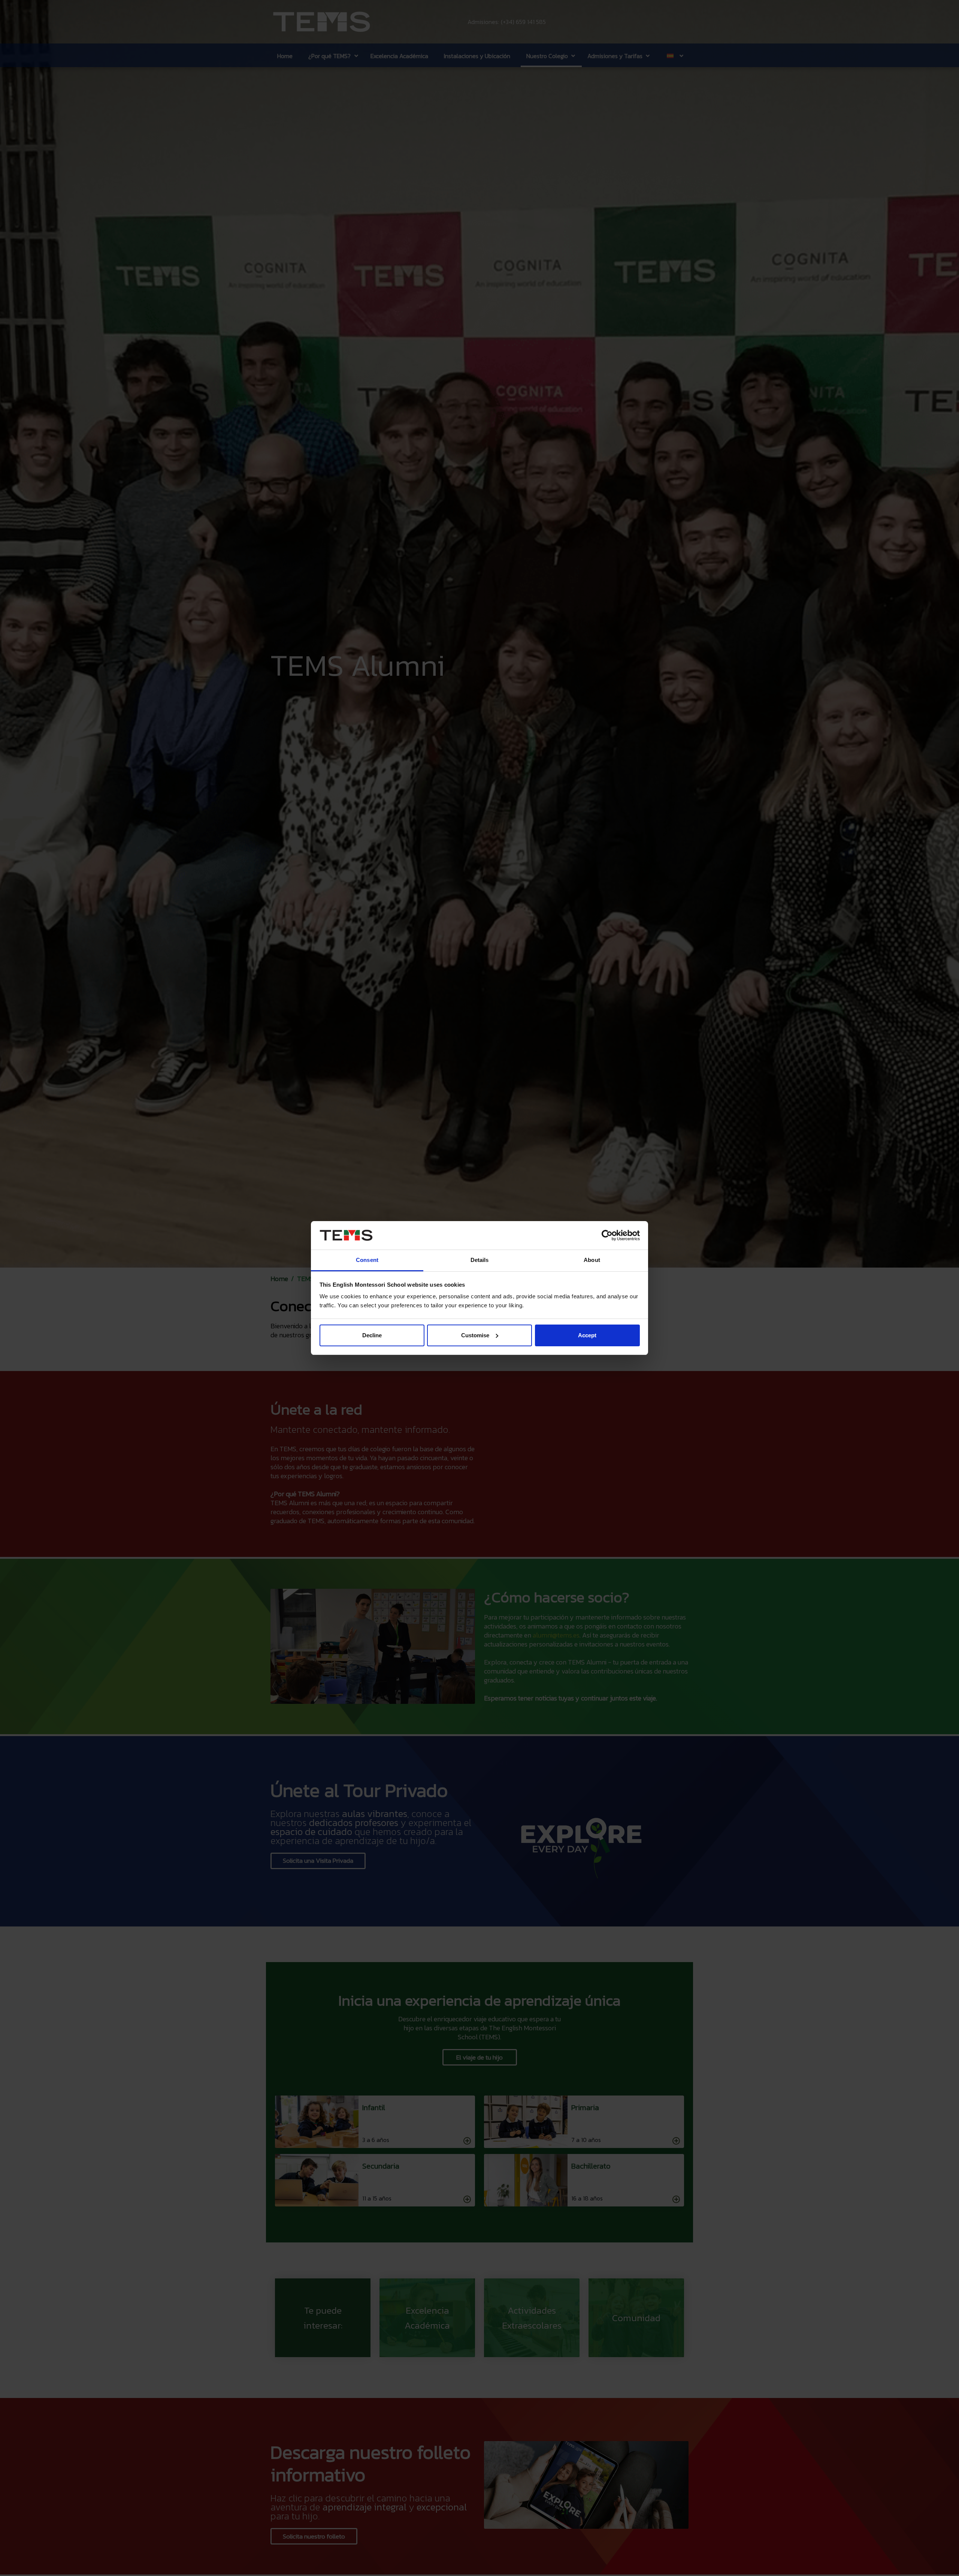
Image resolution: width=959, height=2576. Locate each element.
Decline (372, 1335)
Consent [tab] (367, 1260)
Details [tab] (480, 1260)
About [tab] (592, 1260)
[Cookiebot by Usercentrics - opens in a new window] (607, 1235)
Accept (587, 1335)
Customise (475, 1335)
